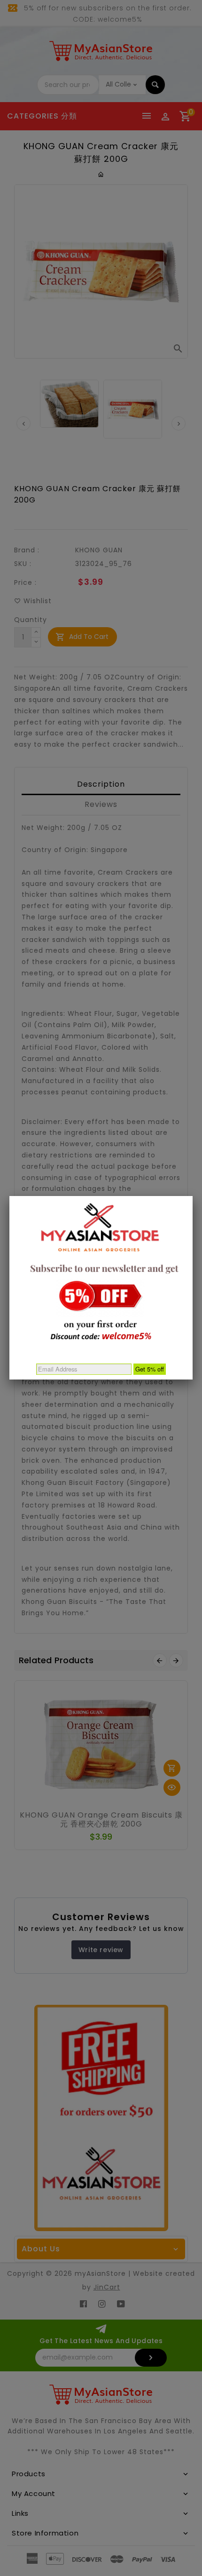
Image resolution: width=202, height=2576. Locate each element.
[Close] (193, 1196)
